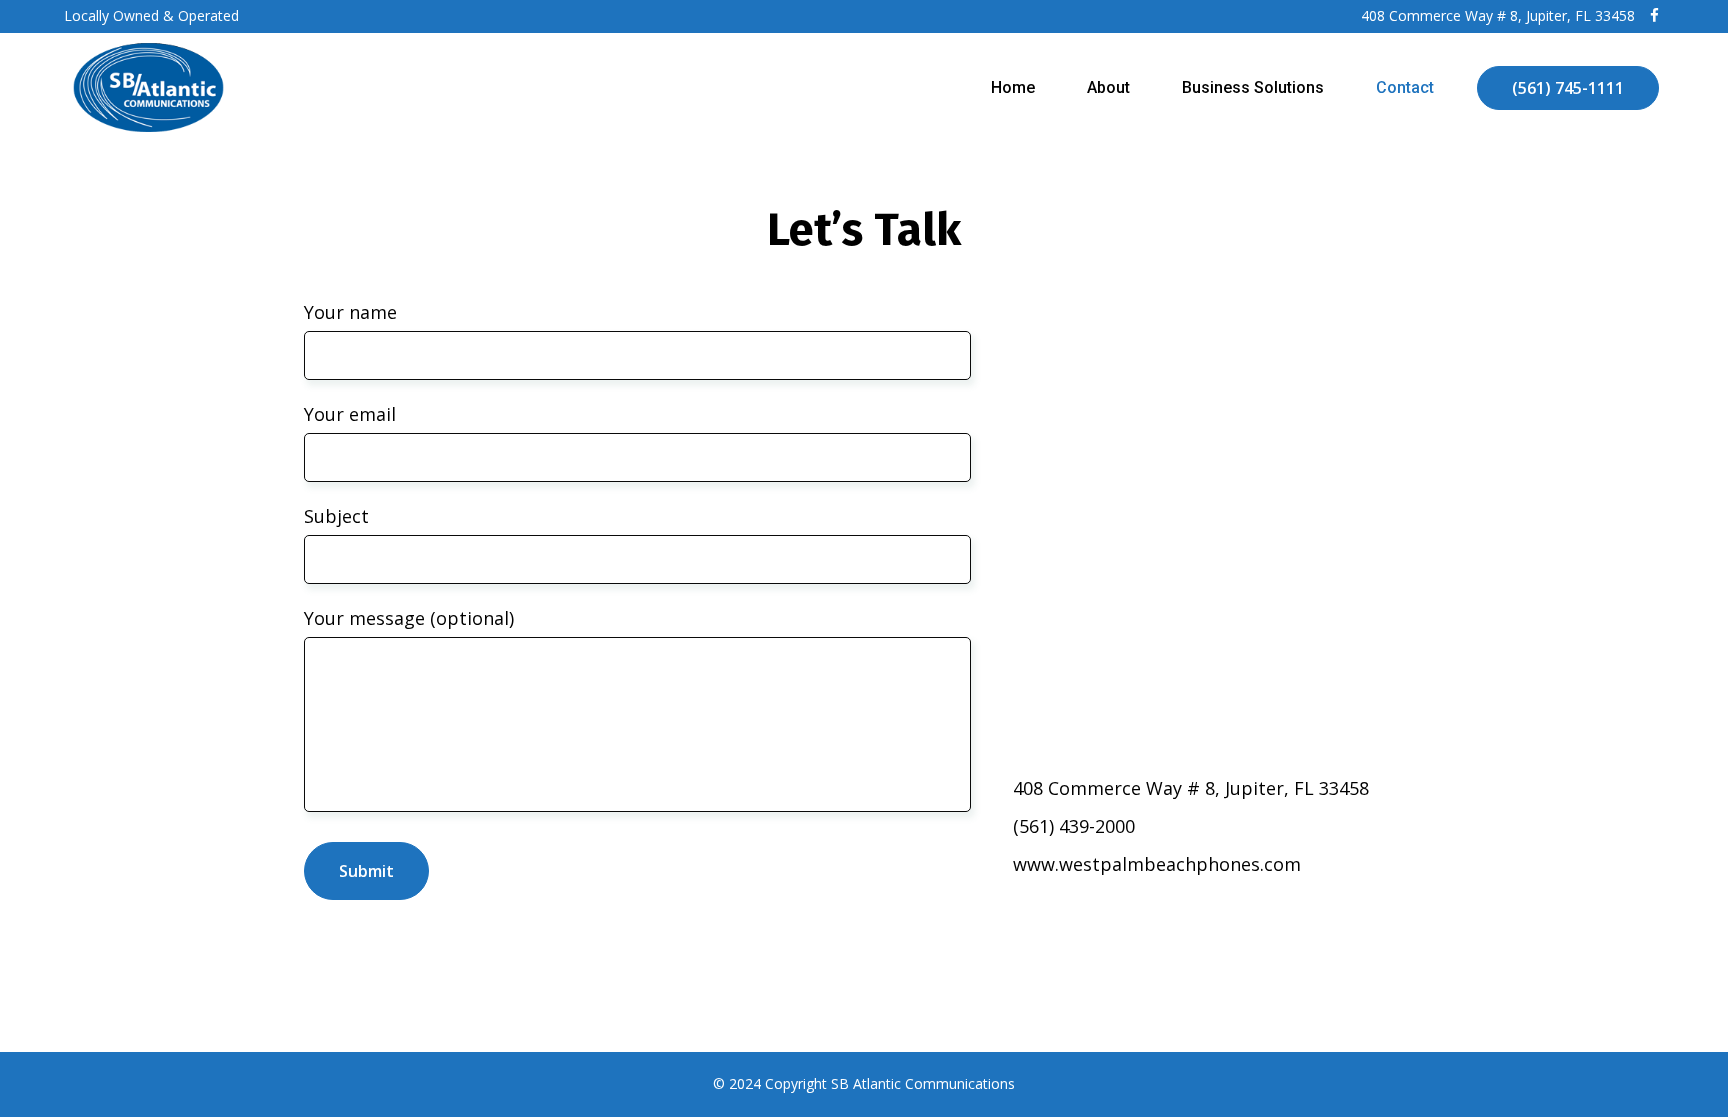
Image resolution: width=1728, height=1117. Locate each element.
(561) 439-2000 (1074, 826)
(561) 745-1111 (1568, 88)
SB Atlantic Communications (923, 1083)
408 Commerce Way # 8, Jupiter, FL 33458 (1498, 15)
